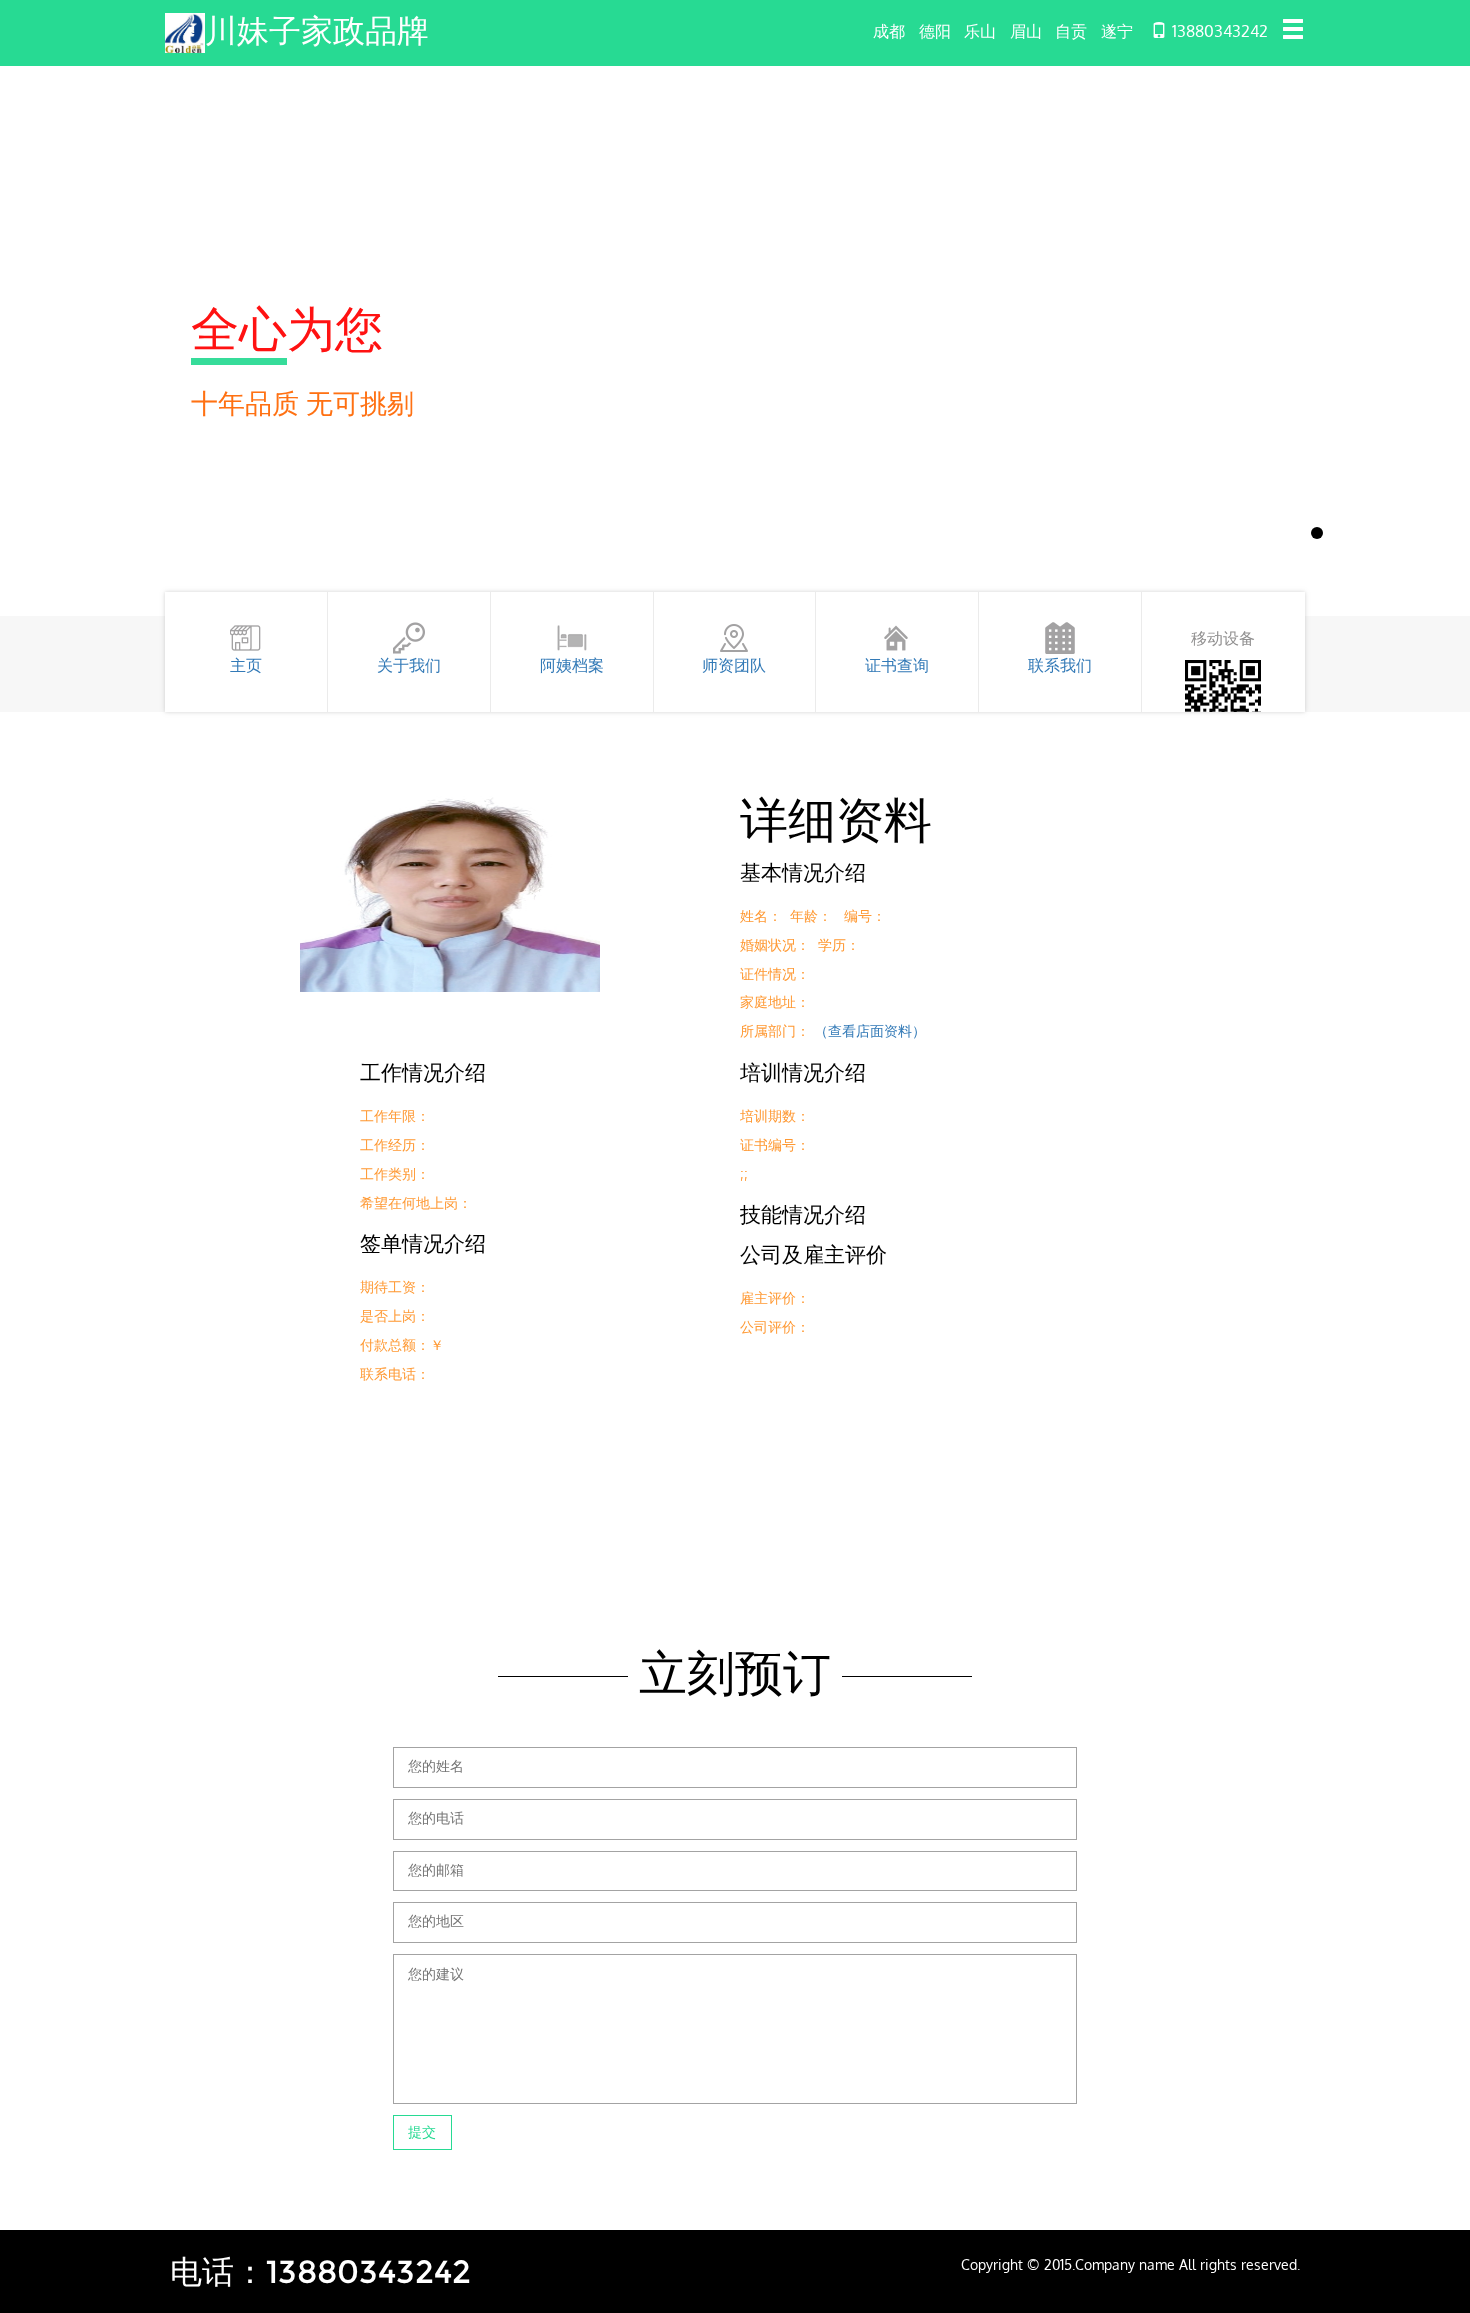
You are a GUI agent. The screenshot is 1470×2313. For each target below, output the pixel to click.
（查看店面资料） (870, 1030)
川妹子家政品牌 (317, 30)
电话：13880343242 (320, 2271)
